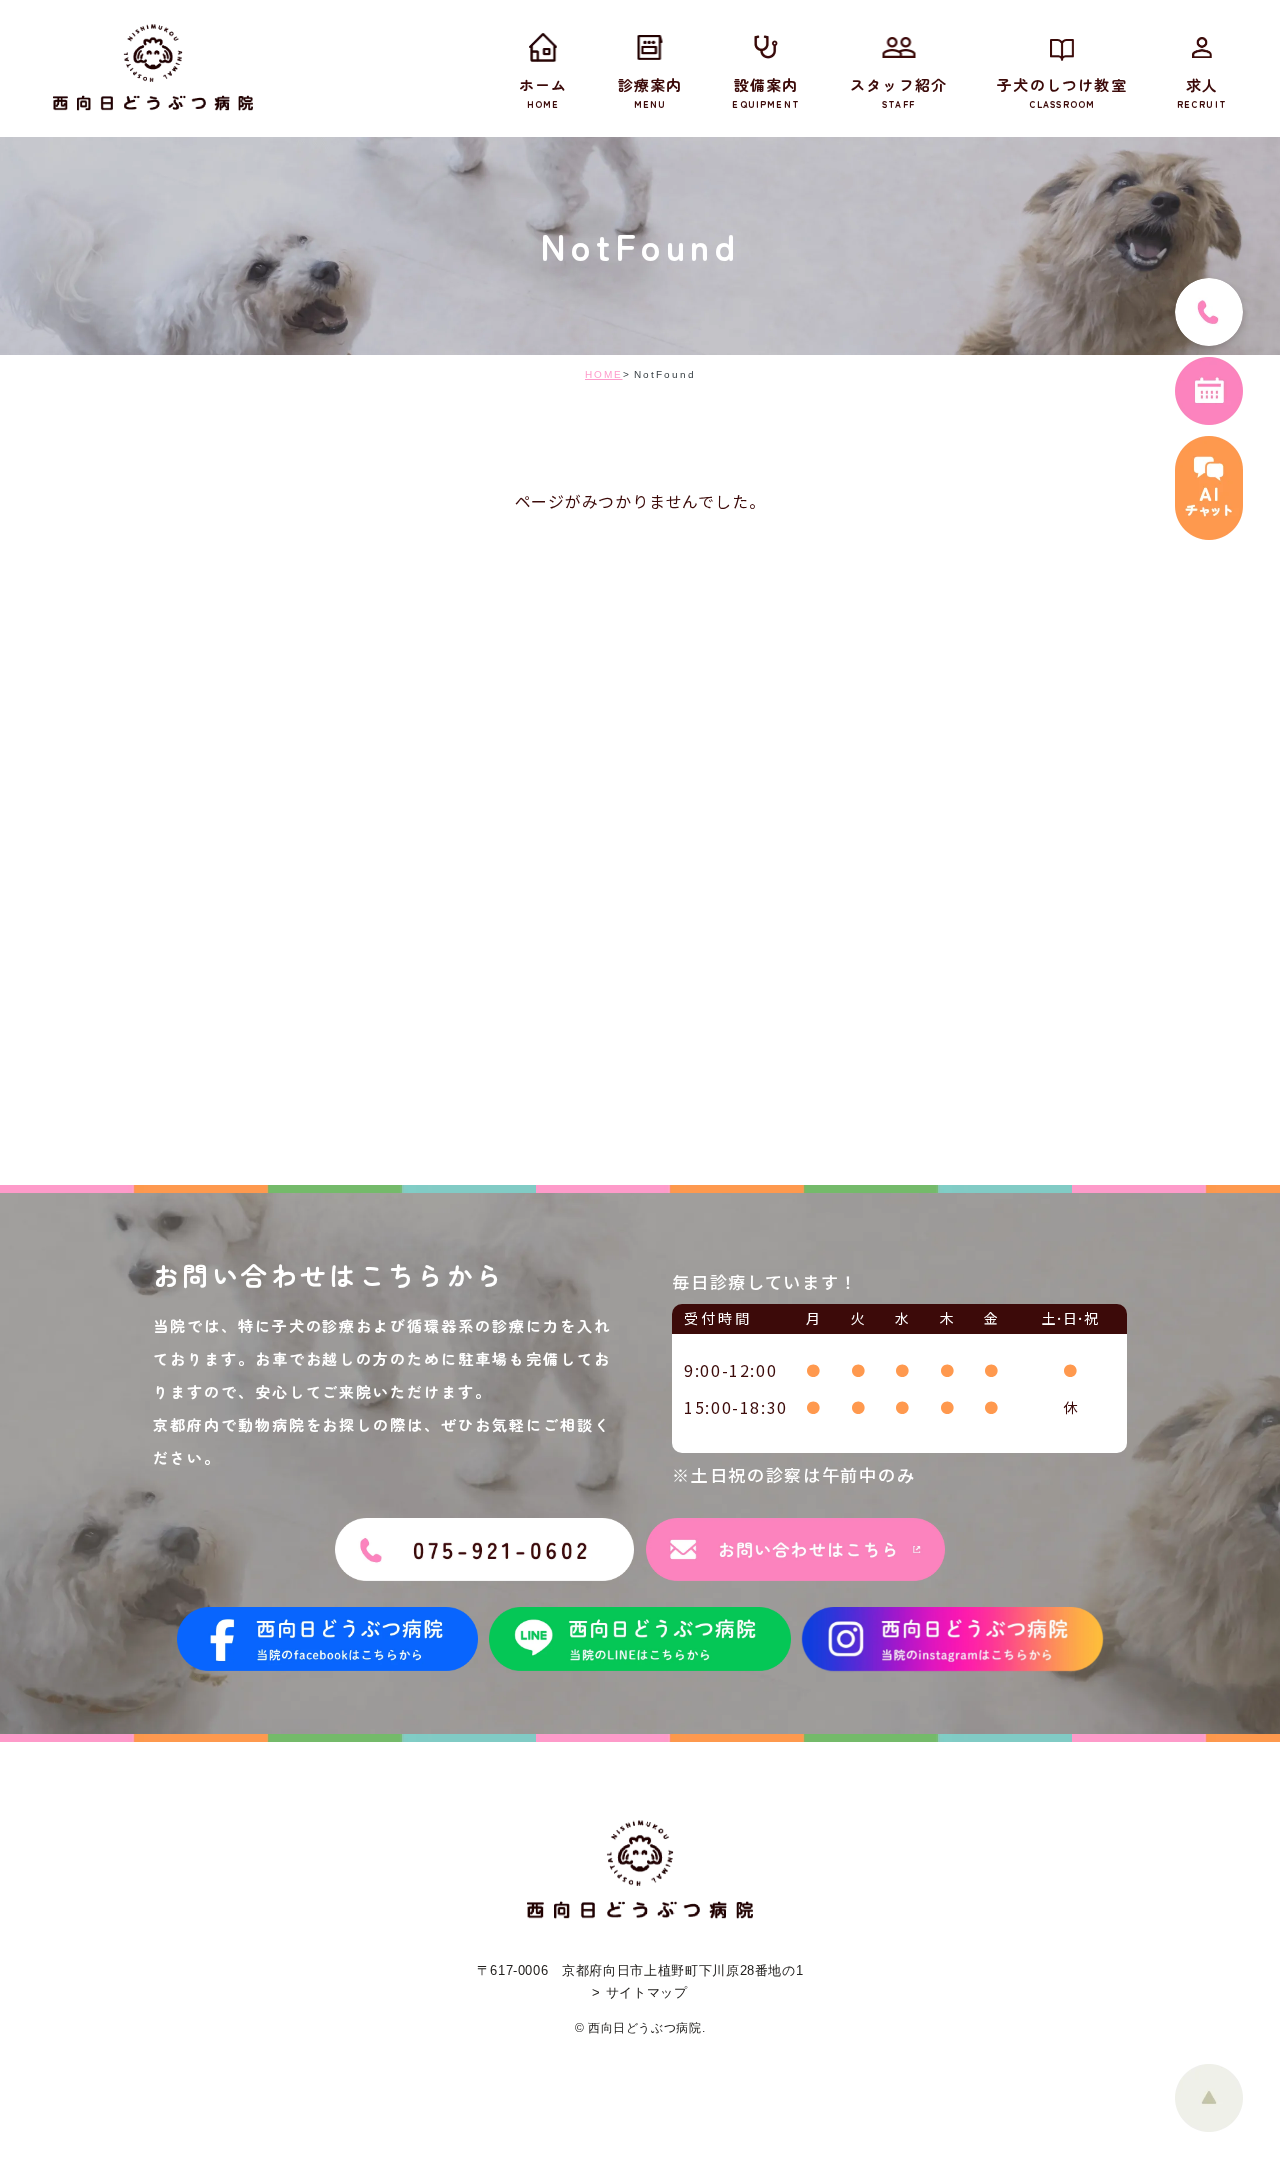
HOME (604, 374)
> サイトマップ (639, 1992)
